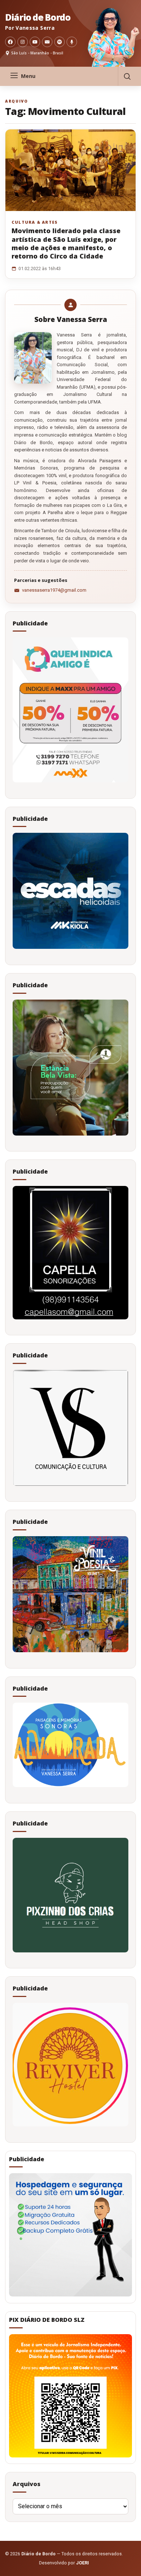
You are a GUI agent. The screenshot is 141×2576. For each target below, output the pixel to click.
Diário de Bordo (38, 17)
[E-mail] (47, 42)
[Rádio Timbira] (72, 42)
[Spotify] (59, 42)
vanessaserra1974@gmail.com (54, 590)
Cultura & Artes (35, 222)
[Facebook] (10, 42)
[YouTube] (35, 42)
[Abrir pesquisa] (127, 76)
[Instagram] (23, 42)
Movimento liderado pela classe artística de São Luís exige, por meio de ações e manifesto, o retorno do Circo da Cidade (66, 243)
